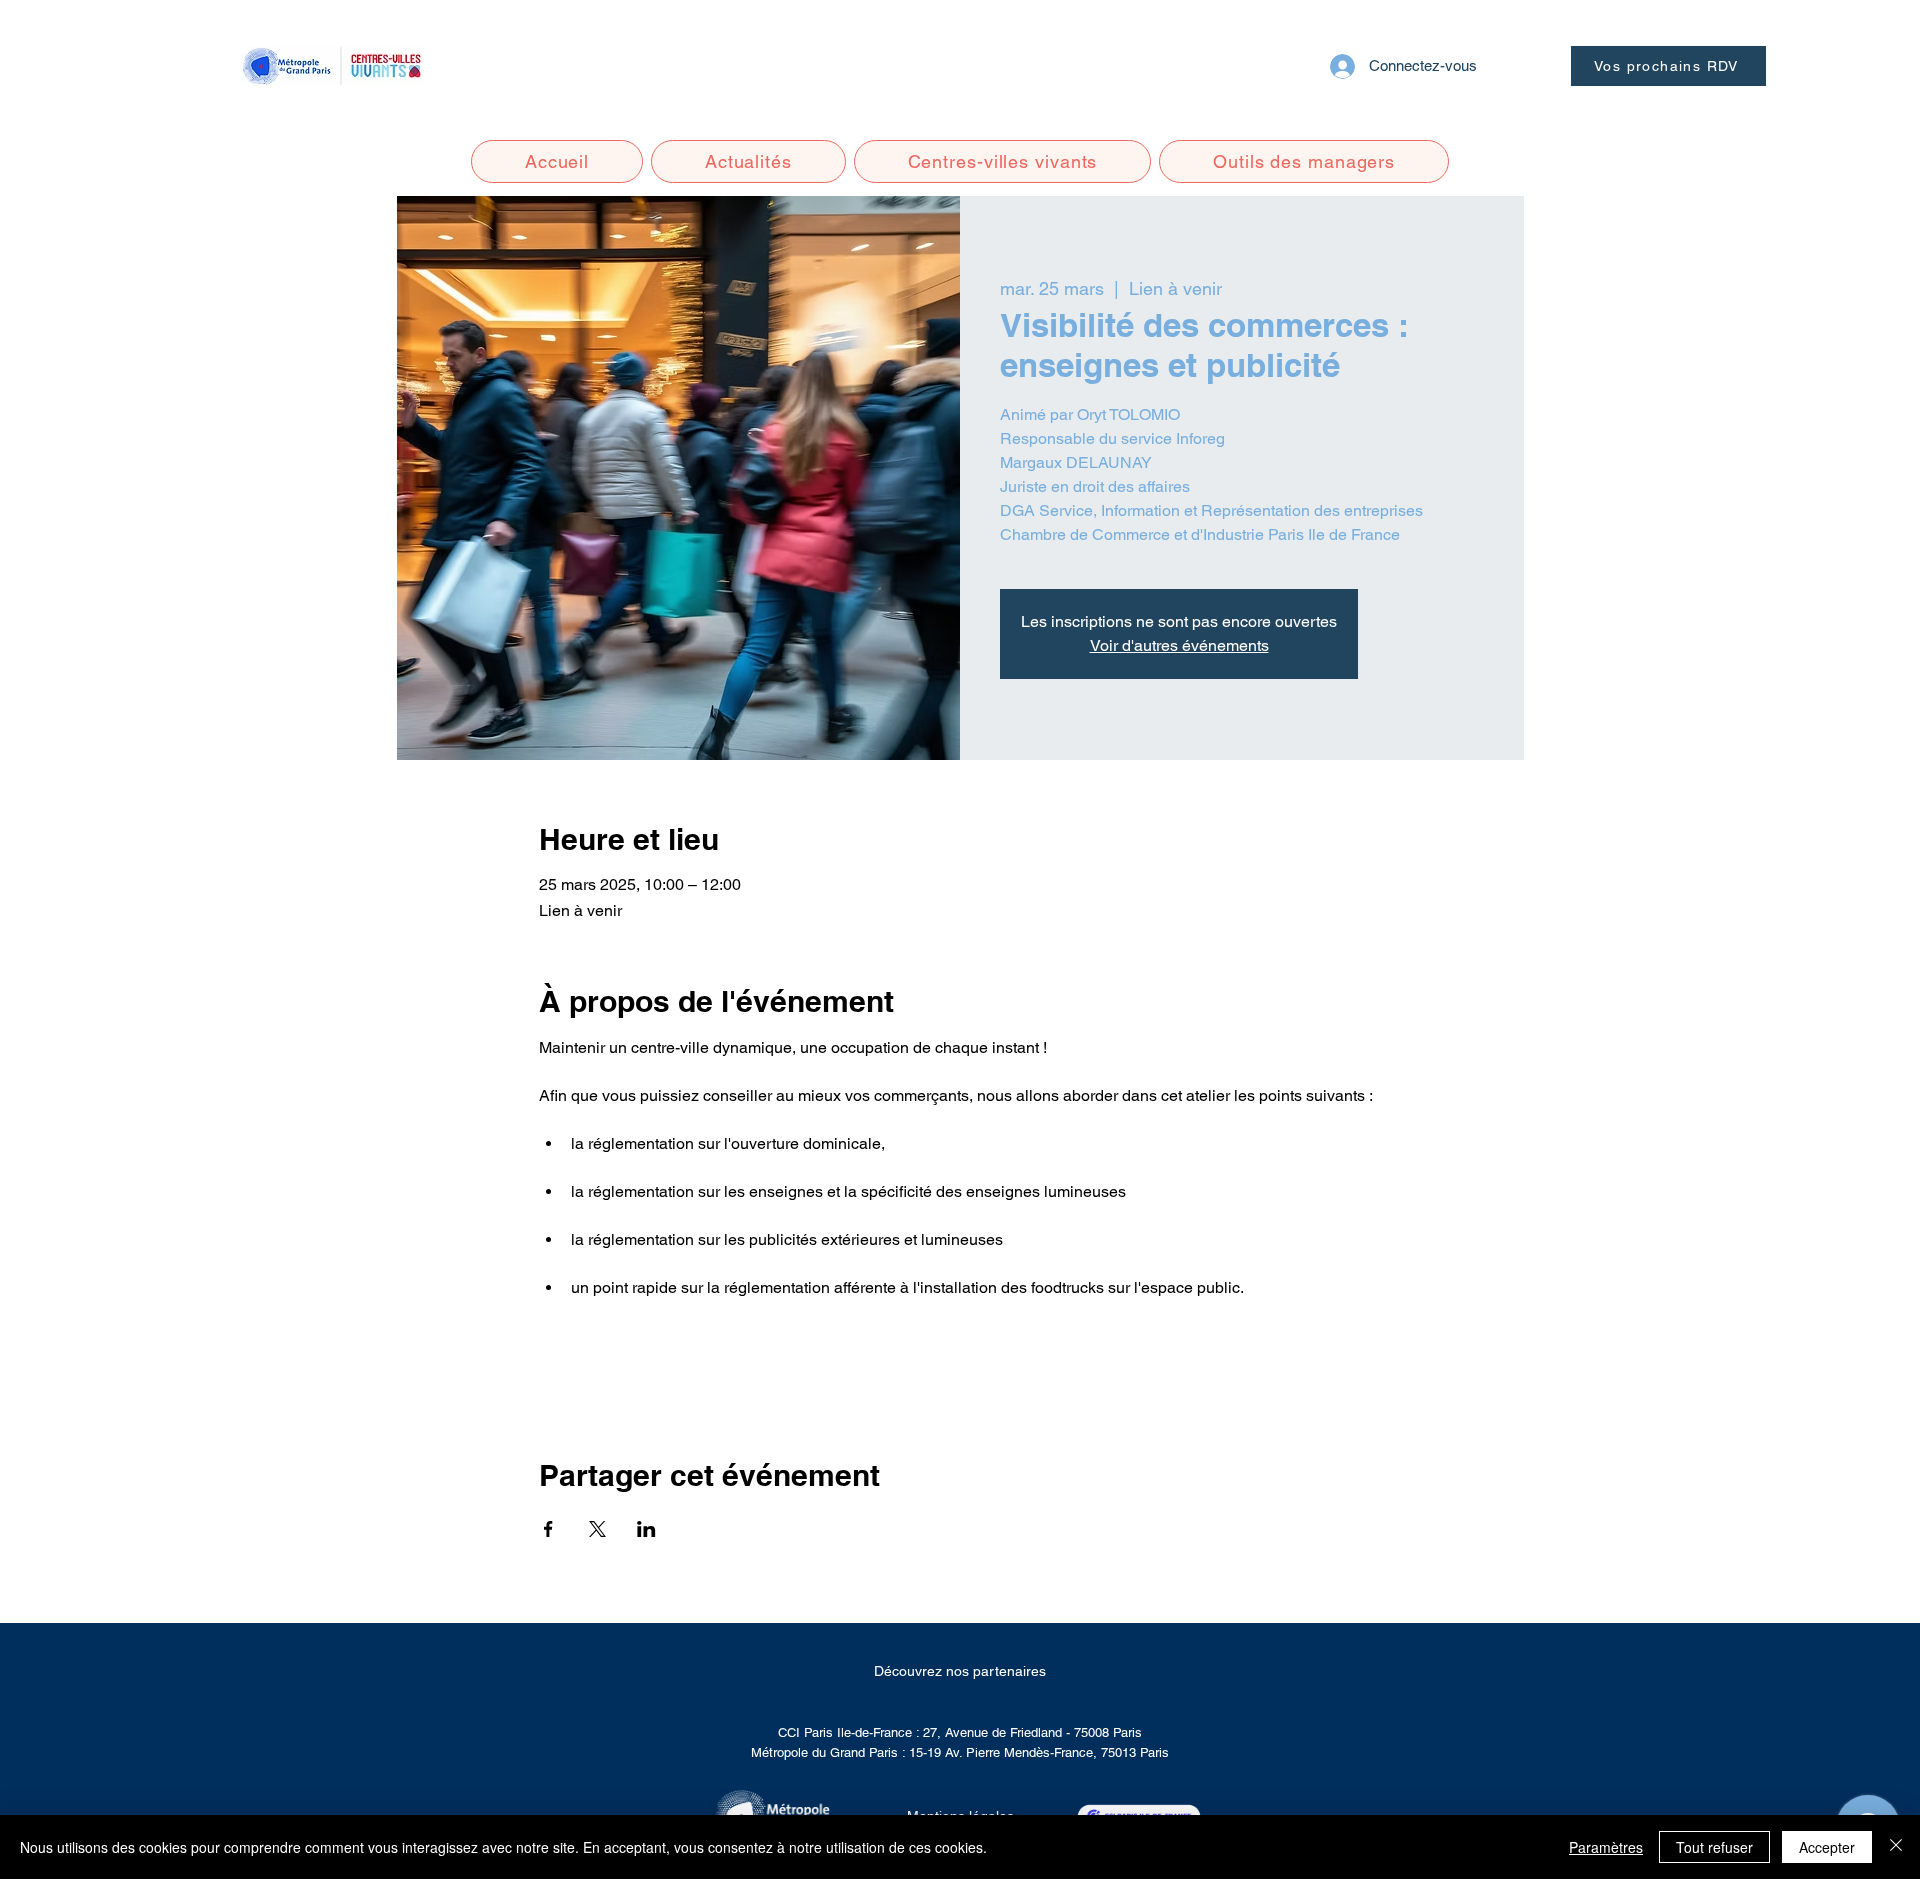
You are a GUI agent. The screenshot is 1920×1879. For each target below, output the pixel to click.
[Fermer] (1896, 1847)
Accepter (1827, 1847)
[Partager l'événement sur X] (597, 1529)
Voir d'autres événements (1179, 645)
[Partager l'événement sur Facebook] (548, 1529)
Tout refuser (1714, 1847)
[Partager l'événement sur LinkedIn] (646, 1529)
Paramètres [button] (1606, 1847)
